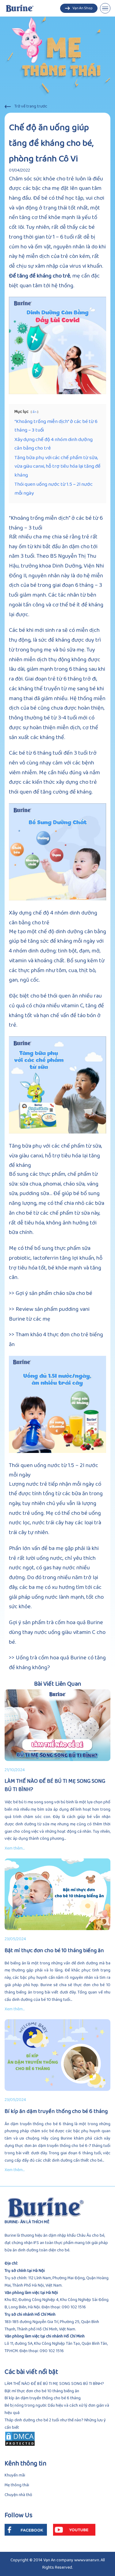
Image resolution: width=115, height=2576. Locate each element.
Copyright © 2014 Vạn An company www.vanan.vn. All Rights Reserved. (58, 2564)
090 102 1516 (74, 2307)
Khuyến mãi (15, 2475)
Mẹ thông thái (17, 2485)
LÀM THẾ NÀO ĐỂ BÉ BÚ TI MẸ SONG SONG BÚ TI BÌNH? (55, 1786)
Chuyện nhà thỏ (18, 2495)
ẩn (34, 412)
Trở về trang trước (31, 106)
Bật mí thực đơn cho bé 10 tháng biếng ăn (54, 1951)
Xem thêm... (15, 1848)
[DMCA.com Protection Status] (57, 2439)
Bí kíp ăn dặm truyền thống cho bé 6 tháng (56, 2112)
